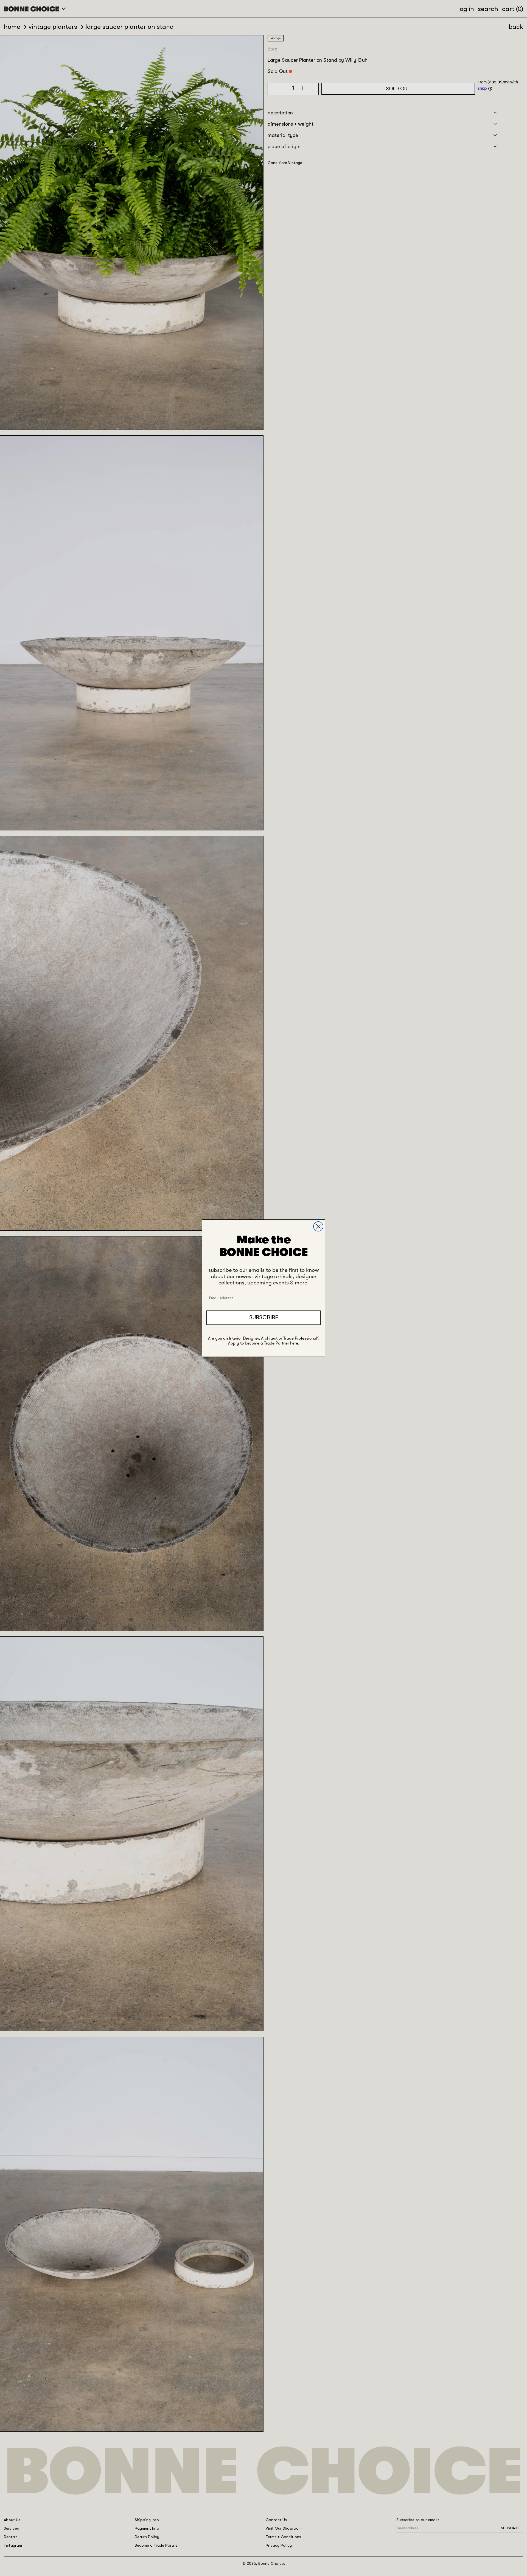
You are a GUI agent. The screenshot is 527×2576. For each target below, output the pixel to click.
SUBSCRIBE (264, 1317)
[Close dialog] (318, 1226)
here (294, 1343)
